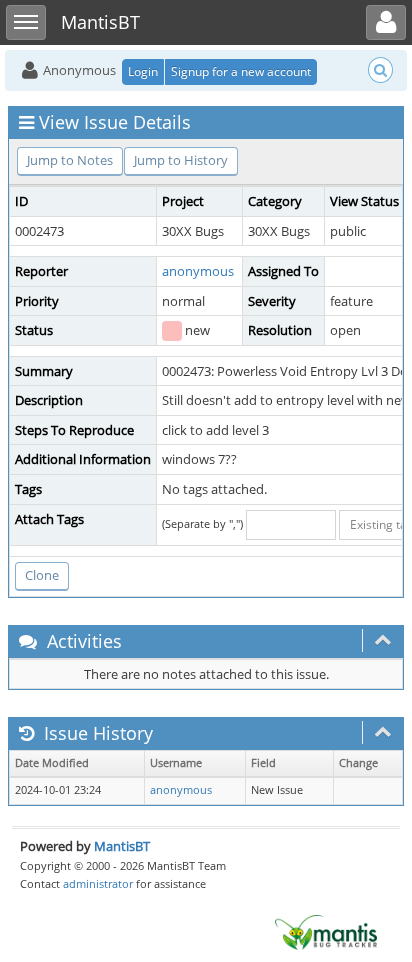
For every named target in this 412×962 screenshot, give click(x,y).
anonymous (198, 271)
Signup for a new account (241, 71)
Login (143, 71)
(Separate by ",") (202, 523)
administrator (98, 883)
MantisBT (122, 846)
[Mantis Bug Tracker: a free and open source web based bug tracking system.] (326, 931)
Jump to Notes (70, 160)
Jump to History (181, 160)
